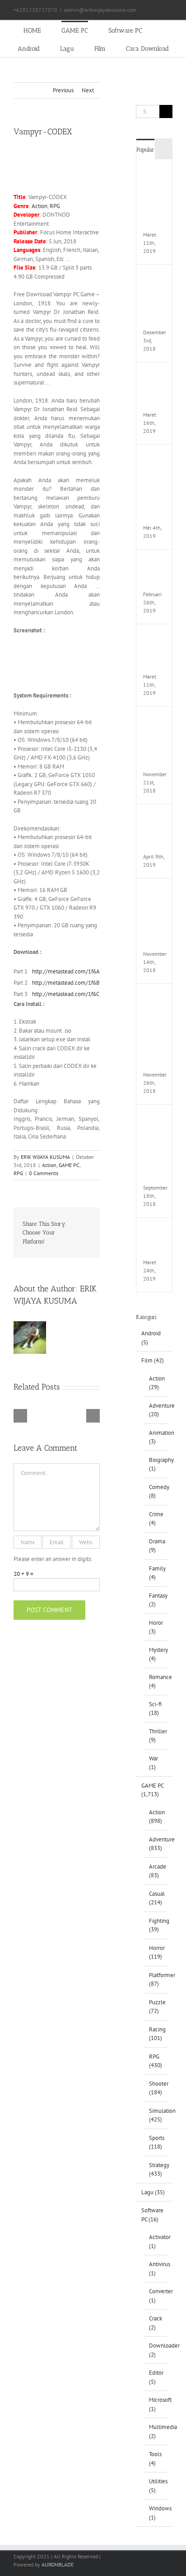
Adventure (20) (156, 1410)
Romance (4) (156, 1682)
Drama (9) (156, 1546)
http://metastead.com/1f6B (66, 983)
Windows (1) (156, 2513)
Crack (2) (156, 2323)
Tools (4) (155, 2459)
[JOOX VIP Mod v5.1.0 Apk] (155, 638)
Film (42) (153, 1360)
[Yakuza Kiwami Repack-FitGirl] (155, 563)
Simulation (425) (156, 2115)
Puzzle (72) (156, 2007)
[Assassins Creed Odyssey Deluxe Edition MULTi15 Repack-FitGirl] (155, 892)
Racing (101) (156, 2034)
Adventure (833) (156, 1844)
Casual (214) (156, 1898)
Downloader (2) (156, 2350)
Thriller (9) (156, 1736)
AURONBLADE (58, 2564)
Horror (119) (156, 1952)
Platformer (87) (156, 1980)
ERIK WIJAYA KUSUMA (45, 1157)
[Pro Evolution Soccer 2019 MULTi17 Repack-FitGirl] (155, 278)
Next (88, 90)
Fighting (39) (156, 1925)
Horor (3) (156, 1627)
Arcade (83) (156, 1871)
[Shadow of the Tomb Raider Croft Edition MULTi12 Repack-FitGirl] (155, 997)
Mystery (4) (156, 1654)
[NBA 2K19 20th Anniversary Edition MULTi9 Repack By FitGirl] (155, 1118)
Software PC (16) (152, 2215)
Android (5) (151, 1338)
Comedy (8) (156, 1492)
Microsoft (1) (156, 2404)
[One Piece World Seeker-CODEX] (155, 376)
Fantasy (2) (156, 1600)
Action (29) (156, 1383)
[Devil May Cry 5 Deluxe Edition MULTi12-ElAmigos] (155, 173)
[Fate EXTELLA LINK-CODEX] (155, 1231)
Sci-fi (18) (155, 1709)
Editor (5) (156, 2377)
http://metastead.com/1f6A (66, 971)
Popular (145, 149)
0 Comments (44, 1173)
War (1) (153, 1763)
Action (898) (156, 1817)
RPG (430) (156, 2061)
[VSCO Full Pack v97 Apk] (155, 818)
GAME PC (69, 1165)
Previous (63, 90)
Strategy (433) (156, 2170)
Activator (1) (156, 2242)
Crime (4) (156, 1519)
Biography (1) (156, 1464)
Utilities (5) (156, 2486)
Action (40, 206)
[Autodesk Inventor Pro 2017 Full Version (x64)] (155, 720)
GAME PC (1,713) (152, 1790)
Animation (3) (156, 1437)
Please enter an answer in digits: (53, 1559)
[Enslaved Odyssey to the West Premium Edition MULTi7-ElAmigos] (155, 458)
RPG (55, 206)
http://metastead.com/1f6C (66, 994)
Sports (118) (156, 2142)
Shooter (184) (156, 2088)
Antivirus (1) (156, 2269)
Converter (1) (156, 2296)
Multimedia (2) (156, 2431)
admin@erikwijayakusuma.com (100, 10)
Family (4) (156, 1573)
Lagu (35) (153, 2192)
